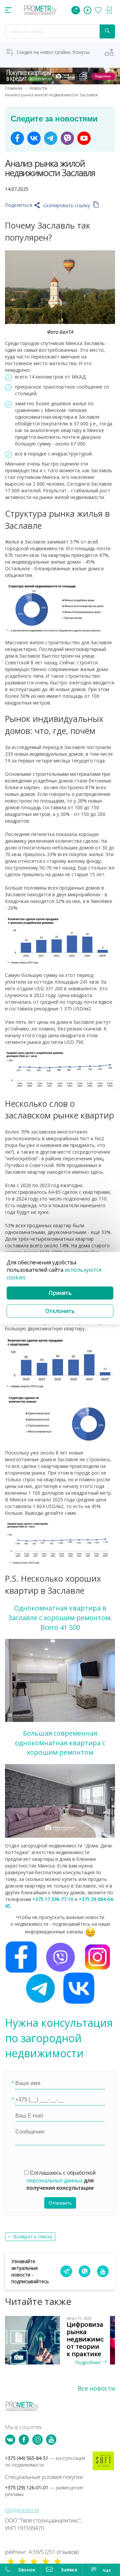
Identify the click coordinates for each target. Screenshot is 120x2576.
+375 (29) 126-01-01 (44, 2491)
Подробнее (88, 2362)
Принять (60, 1293)
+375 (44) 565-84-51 (45, 2461)
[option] (60, 2341)
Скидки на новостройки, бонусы (53, 52)
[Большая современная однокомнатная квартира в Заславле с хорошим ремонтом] (60, 1800)
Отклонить (60, 1311)
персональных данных (55, 2181)
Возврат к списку (33, 2236)
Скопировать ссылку (67, 205)
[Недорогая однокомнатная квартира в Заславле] (60, 1680)
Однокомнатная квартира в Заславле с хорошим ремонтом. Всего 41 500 (60, 1617)
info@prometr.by (22, 2510)
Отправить (60, 2203)
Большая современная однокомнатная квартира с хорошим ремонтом (60, 1743)
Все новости (96, 2388)
